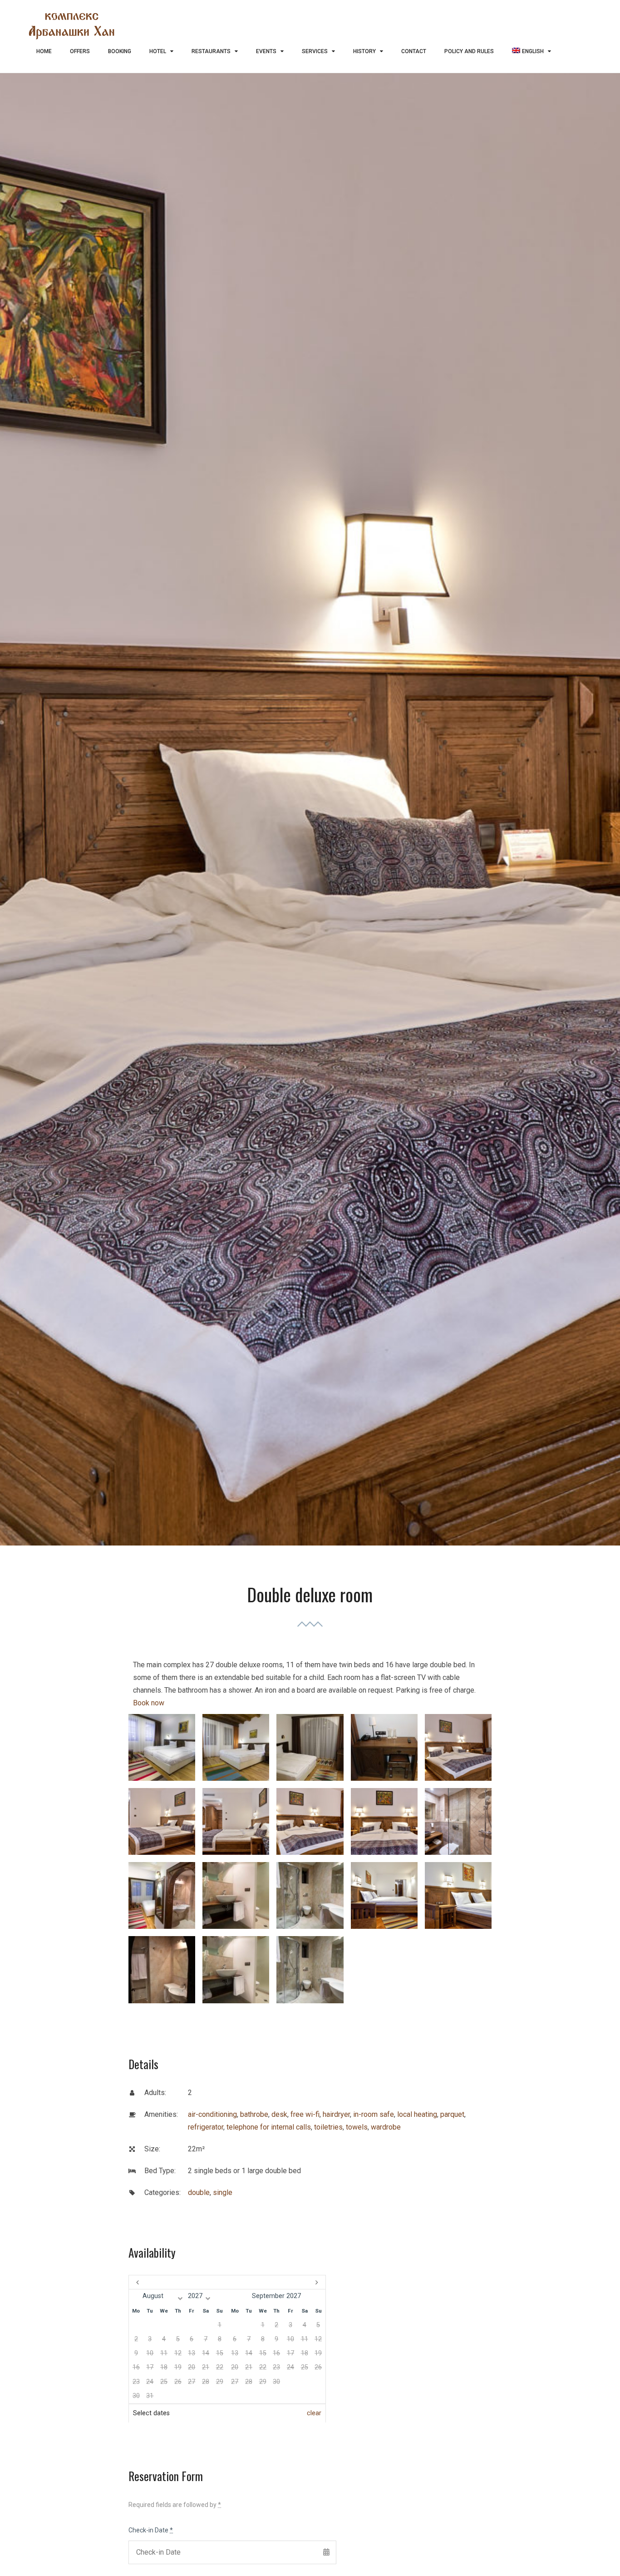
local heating (417, 2114)
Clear (314, 2413)
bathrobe (254, 2114)
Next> (296, 2282)
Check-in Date (151, 2530)
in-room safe (374, 2114)
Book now (149, 1703)
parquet (452, 2114)
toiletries (328, 2127)
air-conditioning (212, 2114)
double (199, 2192)
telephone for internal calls (269, 2127)
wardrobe (386, 2127)
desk (279, 2114)
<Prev (158, 2282)
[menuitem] (531, 52)
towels (357, 2127)
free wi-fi (305, 2114)
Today (227, 2282)
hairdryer (336, 2114)
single (223, 2192)
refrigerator (206, 2127)
